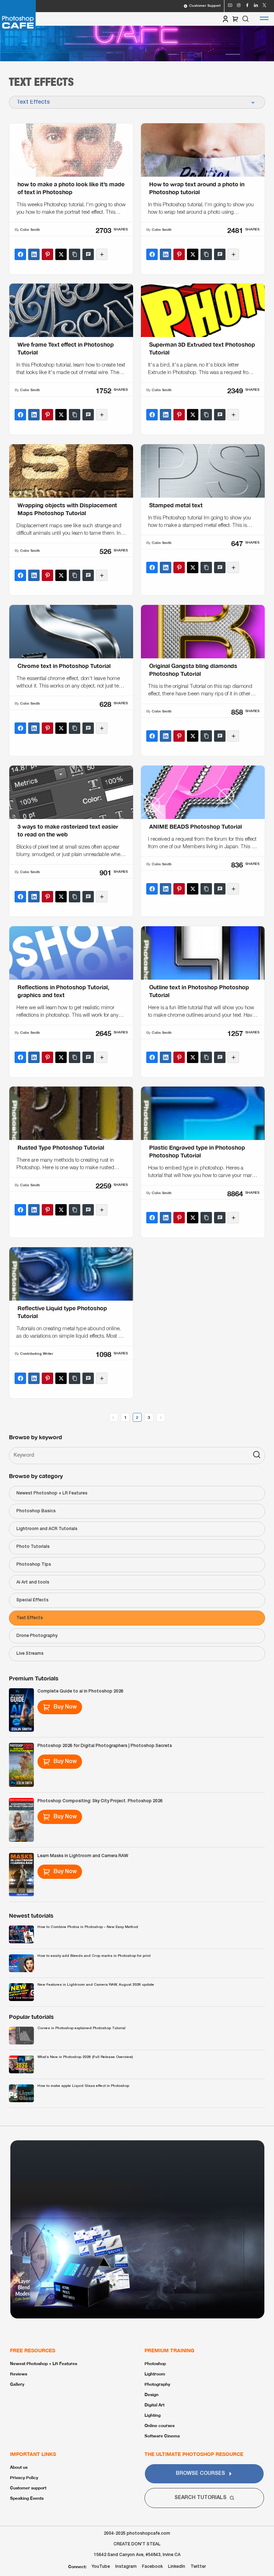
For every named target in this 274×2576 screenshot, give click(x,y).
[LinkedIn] (34, 254)
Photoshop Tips (34, 1564)
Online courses (159, 2425)
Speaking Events (27, 2498)
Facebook (152, 2567)
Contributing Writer (37, 1354)
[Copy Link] (75, 254)
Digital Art (154, 2405)
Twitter (198, 2567)
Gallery (17, 2384)
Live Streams (30, 1654)
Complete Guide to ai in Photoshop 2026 (80, 1691)
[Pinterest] (47, 254)
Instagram (126, 2567)
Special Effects (32, 1600)
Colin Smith (30, 230)
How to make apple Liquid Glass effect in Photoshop (83, 2086)
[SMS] (88, 254)
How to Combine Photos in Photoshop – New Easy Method (88, 1927)
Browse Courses (201, 2474)
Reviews (19, 2374)
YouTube (101, 2567)
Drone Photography (37, 1636)
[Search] (257, 1456)
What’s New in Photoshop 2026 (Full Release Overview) (85, 2057)
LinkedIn (177, 2567)
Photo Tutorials (33, 1547)
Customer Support (205, 6)
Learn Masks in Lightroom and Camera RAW (83, 1856)
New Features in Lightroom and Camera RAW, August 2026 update (96, 1985)
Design (151, 2394)
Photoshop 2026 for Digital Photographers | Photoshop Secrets (105, 1746)
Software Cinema (162, 2436)
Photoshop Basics (36, 1511)
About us (19, 2467)
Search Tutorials (201, 2498)
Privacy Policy (24, 2477)
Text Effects (30, 1618)
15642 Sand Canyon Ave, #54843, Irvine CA (137, 2555)
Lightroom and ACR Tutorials (47, 1529)
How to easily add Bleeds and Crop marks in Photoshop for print (94, 1956)
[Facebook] (20, 254)
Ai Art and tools (33, 1582)
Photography (157, 2384)
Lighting (153, 2415)
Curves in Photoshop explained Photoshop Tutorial (82, 2028)
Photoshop (155, 2364)
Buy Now (65, 1707)
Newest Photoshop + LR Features (52, 1493)
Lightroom (155, 2374)
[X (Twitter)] (61, 254)
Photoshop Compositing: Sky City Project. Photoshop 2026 (100, 1801)
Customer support (28, 2488)
